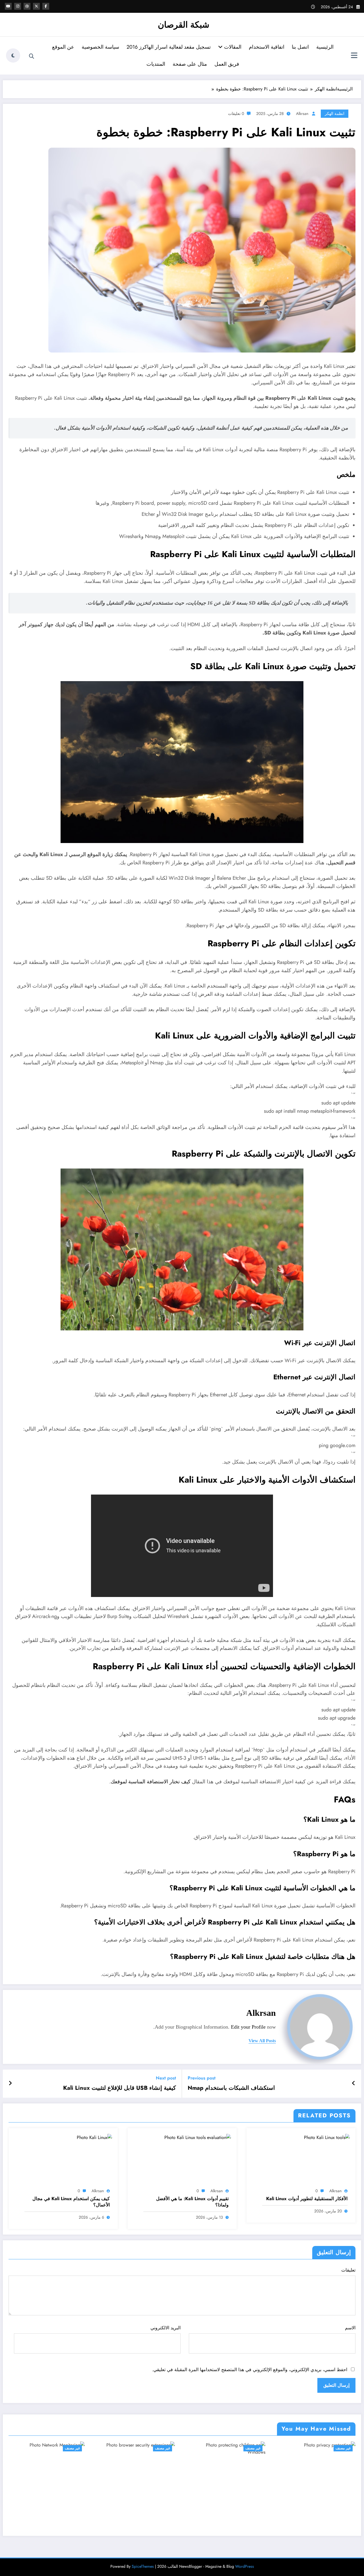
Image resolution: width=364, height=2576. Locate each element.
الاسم (350, 2328)
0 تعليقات (236, 114)
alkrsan (302, 114)
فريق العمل (227, 64)
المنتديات (156, 64)
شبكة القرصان (184, 25)
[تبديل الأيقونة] (354, 56)
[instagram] (18, 6)
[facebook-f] (46, 6)
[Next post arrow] (10, 2084)
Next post (166, 2078)
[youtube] (8, 6)
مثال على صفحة (190, 64)
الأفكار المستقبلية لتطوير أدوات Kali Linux (307, 2199)
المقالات (232, 47)
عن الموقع (63, 47)
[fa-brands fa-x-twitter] (36, 6)
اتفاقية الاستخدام (267, 47)
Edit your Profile (248, 2027)
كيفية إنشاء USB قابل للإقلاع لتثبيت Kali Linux (120, 2088)
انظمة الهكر (335, 114)
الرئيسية (325, 47)
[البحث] (32, 56)
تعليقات (348, 2270)
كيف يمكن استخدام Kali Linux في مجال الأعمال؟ (71, 2202)
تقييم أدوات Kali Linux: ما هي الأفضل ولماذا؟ (192, 2202)
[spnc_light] (13, 55)
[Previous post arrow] (354, 2084)
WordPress (245, 2566)
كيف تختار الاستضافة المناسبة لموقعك (151, 1782)
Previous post (202, 2078)
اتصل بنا (300, 47)
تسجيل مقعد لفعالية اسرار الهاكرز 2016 (169, 47)
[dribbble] (27, 6)
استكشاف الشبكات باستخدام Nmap (231, 2088)
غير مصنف (72, 2448)
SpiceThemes (143, 2566)
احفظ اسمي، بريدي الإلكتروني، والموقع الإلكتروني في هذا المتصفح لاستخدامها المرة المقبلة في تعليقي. (250, 2370)
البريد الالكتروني (166, 2328)
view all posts (262, 2041)
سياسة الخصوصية (100, 47)
